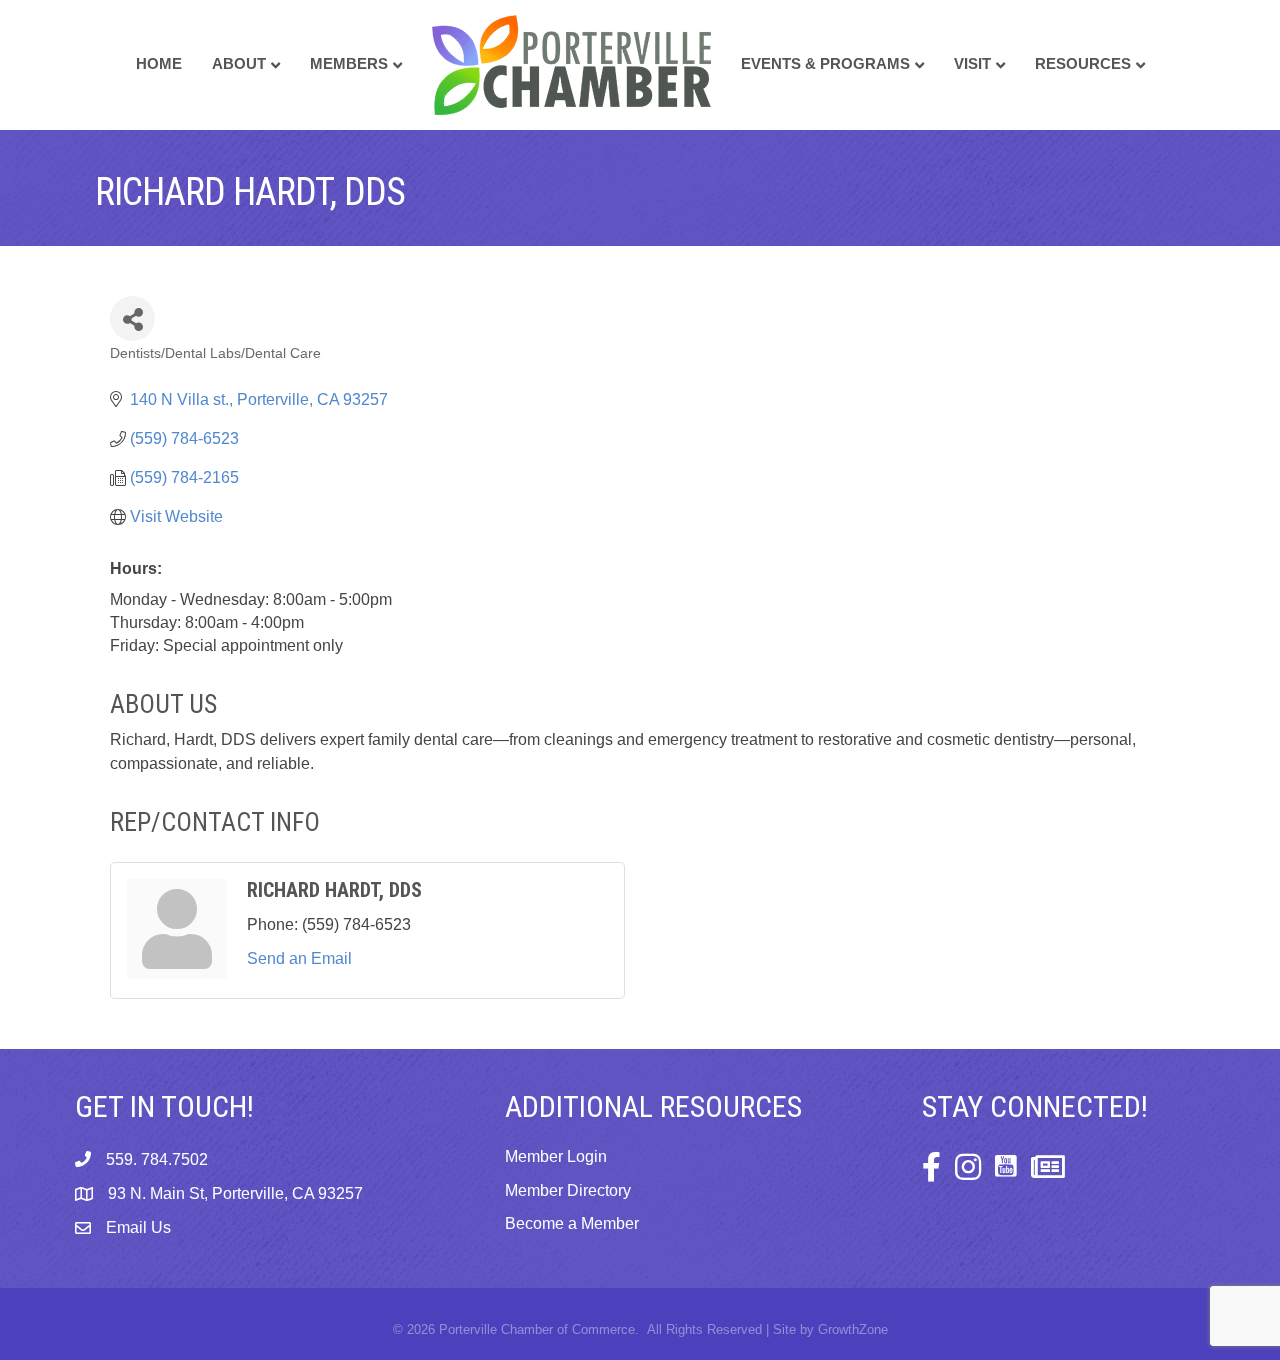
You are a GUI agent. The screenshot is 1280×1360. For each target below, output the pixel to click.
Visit (972, 63)
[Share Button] (132, 318)
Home (159, 63)
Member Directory (568, 1190)
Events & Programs (825, 63)
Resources (1083, 63)
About (239, 63)
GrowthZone (853, 1329)
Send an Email (299, 958)
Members (349, 63)
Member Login (556, 1156)
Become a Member (572, 1223)
